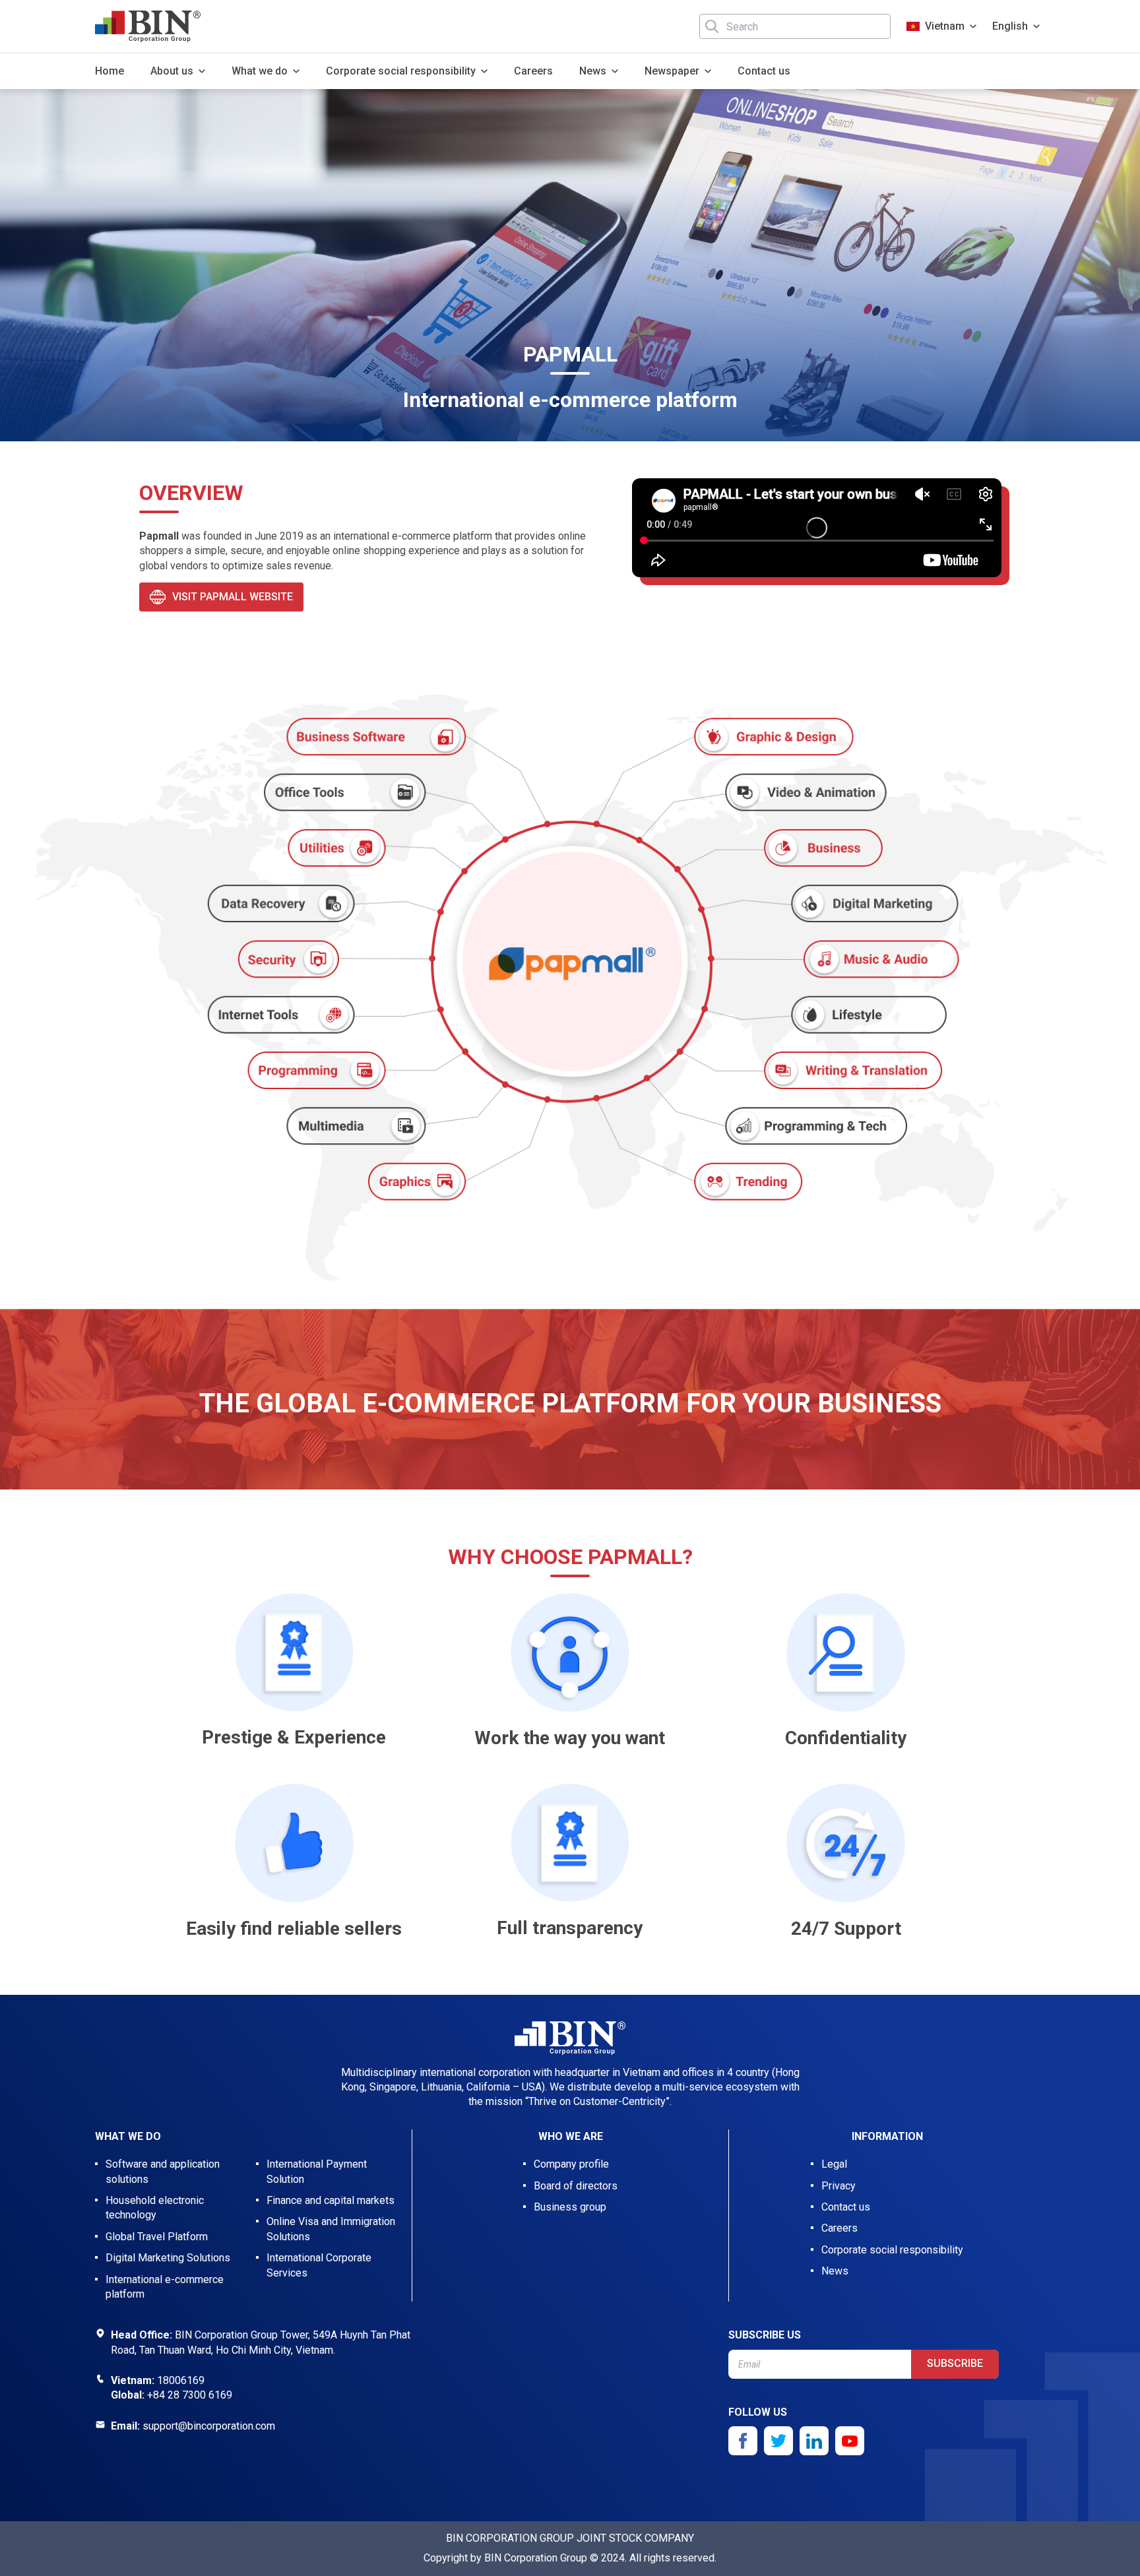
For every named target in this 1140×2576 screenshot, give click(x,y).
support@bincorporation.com (209, 2426)
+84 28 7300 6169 (190, 2395)
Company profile (571, 2164)
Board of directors (576, 2186)
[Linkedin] (814, 2441)
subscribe (955, 2363)
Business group (570, 2207)
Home (110, 71)
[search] (712, 26)
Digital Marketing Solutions (168, 2258)
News (835, 2271)
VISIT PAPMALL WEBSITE (233, 597)
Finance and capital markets (331, 2200)
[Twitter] (778, 2441)
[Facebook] (743, 2441)
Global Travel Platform (157, 2237)
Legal (834, 2164)
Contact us (764, 71)
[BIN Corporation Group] (148, 26)
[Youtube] (850, 2441)
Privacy (839, 2186)
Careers (533, 71)
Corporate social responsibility (892, 2250)
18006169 (181, 2380)
